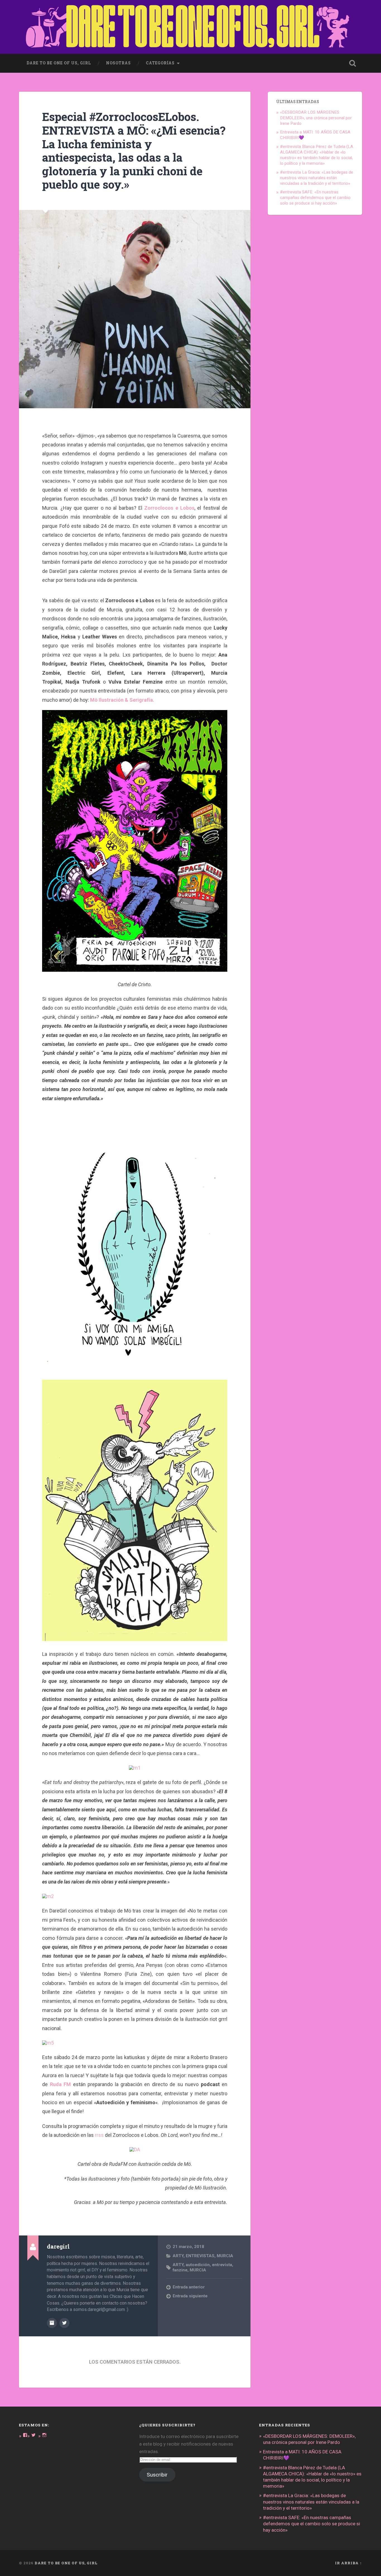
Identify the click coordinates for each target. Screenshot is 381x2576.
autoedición (198, 2265)
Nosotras (118, 63)
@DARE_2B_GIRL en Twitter (64, 2323)
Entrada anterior (189, 2287)
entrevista (222, 2265)
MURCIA (225, 2256)
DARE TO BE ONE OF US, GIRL (66, 2563)
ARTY (178, 2256)
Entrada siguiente (190, 2296)
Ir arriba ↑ (349, 2563)
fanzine (180, 2270)
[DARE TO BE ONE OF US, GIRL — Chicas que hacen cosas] (190, 27)
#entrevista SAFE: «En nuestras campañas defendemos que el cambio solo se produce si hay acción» (315, 198)
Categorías (160, 63)
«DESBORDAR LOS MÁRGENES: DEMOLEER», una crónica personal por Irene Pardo (316, 118)
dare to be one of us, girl (59, 63)
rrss (99, 2135)
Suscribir (157, 2475)
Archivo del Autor (52, 2323)
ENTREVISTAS (200, 2256)
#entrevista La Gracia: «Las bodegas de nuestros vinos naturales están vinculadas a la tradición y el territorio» (317, 178)
